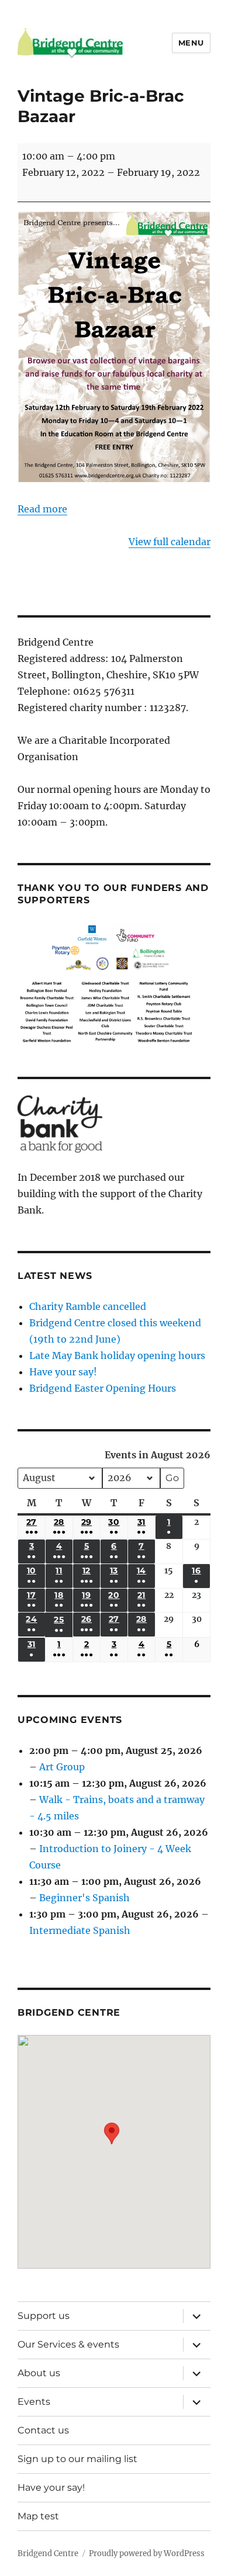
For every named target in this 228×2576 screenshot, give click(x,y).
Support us (44, 2316)
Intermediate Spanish (80, 1930)
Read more (42, 509)
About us (39, 2373)
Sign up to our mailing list (77, 2459)
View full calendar (170, 542)
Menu (191, 43)
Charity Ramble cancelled (88, 1306)
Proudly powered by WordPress (147, 2554)
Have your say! (63, 1372)
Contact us (43, 2430)
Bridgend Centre (48, 2554)
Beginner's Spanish (84, 1898)
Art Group (62, 1767)
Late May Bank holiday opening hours (117, 1355)
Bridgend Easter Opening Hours (103, 1388)
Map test (38, 2516)
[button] (112, 2143)
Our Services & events (68, 2344)
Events (34, 2402)
